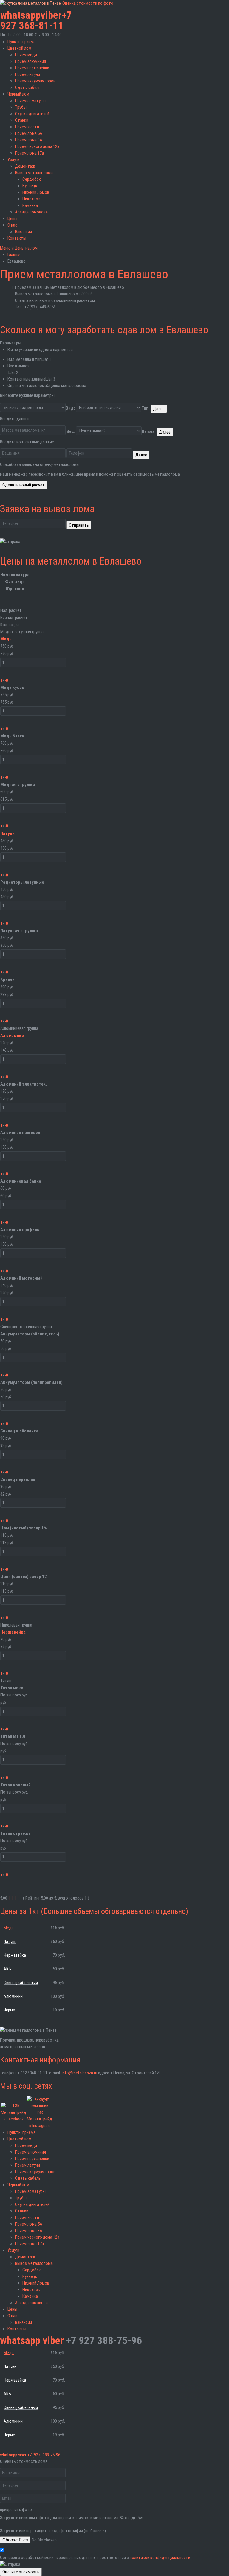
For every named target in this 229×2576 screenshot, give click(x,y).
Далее (159, 409)
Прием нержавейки (32, 68)
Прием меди (26, 55)
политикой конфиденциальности (160, 2558)
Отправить (79, 525)
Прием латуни (27, 74)
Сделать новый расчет (24, 485)
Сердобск (32, 179)
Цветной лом (19, 48)
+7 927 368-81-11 (36, 21)
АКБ (7, 1969)
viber (51, 15)
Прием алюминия (30, 61)
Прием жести (27, 127)
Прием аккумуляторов (35, 81)
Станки (22, 120)
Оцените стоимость (21, 2572)
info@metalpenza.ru (79, 2073)
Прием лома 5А (29, 133)
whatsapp (20, 15)
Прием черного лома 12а (37, 146)
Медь (6, 639)
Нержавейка (13, 1632)
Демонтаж (25, 166)
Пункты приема (21, 42)
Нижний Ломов (36, 192)
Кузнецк (30, 186)
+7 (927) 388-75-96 (44, 2455)
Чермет (10, 2010)
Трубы (21, 107)
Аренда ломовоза (31, 212)
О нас (12, 225)
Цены (12, 219)
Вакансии (23, 232)
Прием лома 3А (29, 140)
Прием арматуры (30, 101)
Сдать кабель (28, 88)
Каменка (30, 205)
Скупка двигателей (32, 114)
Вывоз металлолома (34, 173)
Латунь (7, 834)
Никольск (31, 199)
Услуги (13, 160)
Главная (14, 255)
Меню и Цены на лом (19, 248)
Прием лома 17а (29, 153)
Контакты (17, 238)
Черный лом (18, 94)
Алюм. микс (12, 1036)
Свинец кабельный (21, 1983)
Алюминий (13, 1996)
